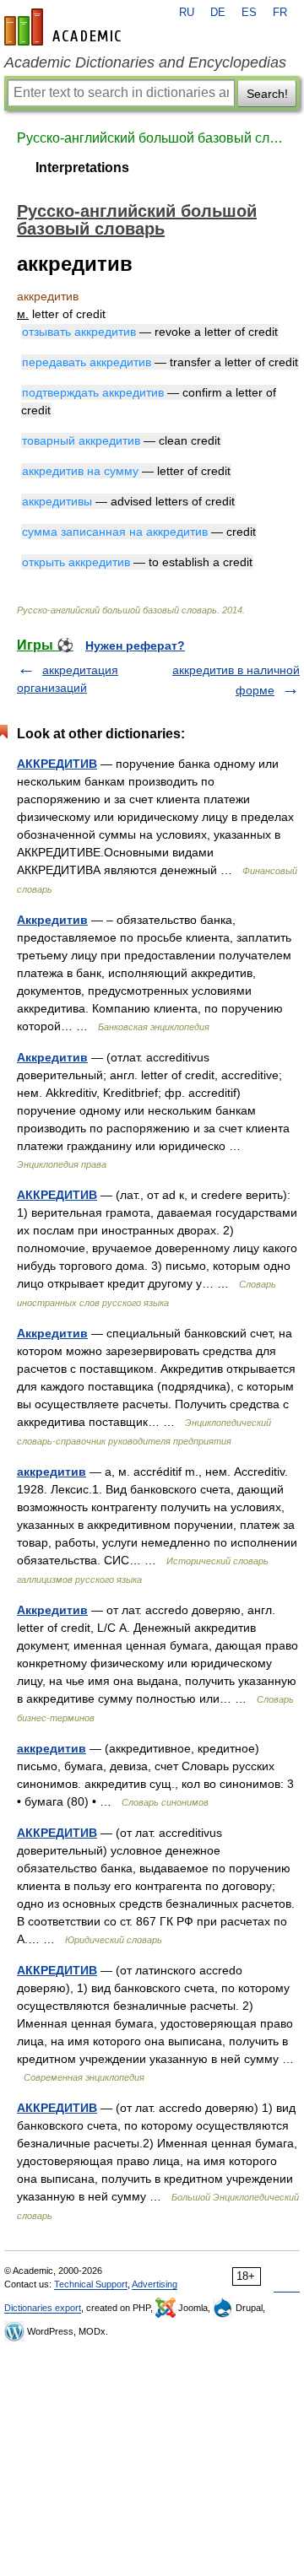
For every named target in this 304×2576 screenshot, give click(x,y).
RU (187, 13)
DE (218, 13)
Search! (267, 94)
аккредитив (52, 1472)
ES (249, 13)
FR (280, 13)
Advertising (155, 2284)
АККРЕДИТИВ (57, 764)
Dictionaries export (43, 2308)
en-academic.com (65, 27)
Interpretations (82, 167)
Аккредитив (52, 920)
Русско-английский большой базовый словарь (152, 138)
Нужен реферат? (135, 645)
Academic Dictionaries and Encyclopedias (145, 62)
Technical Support (91, 2284)
